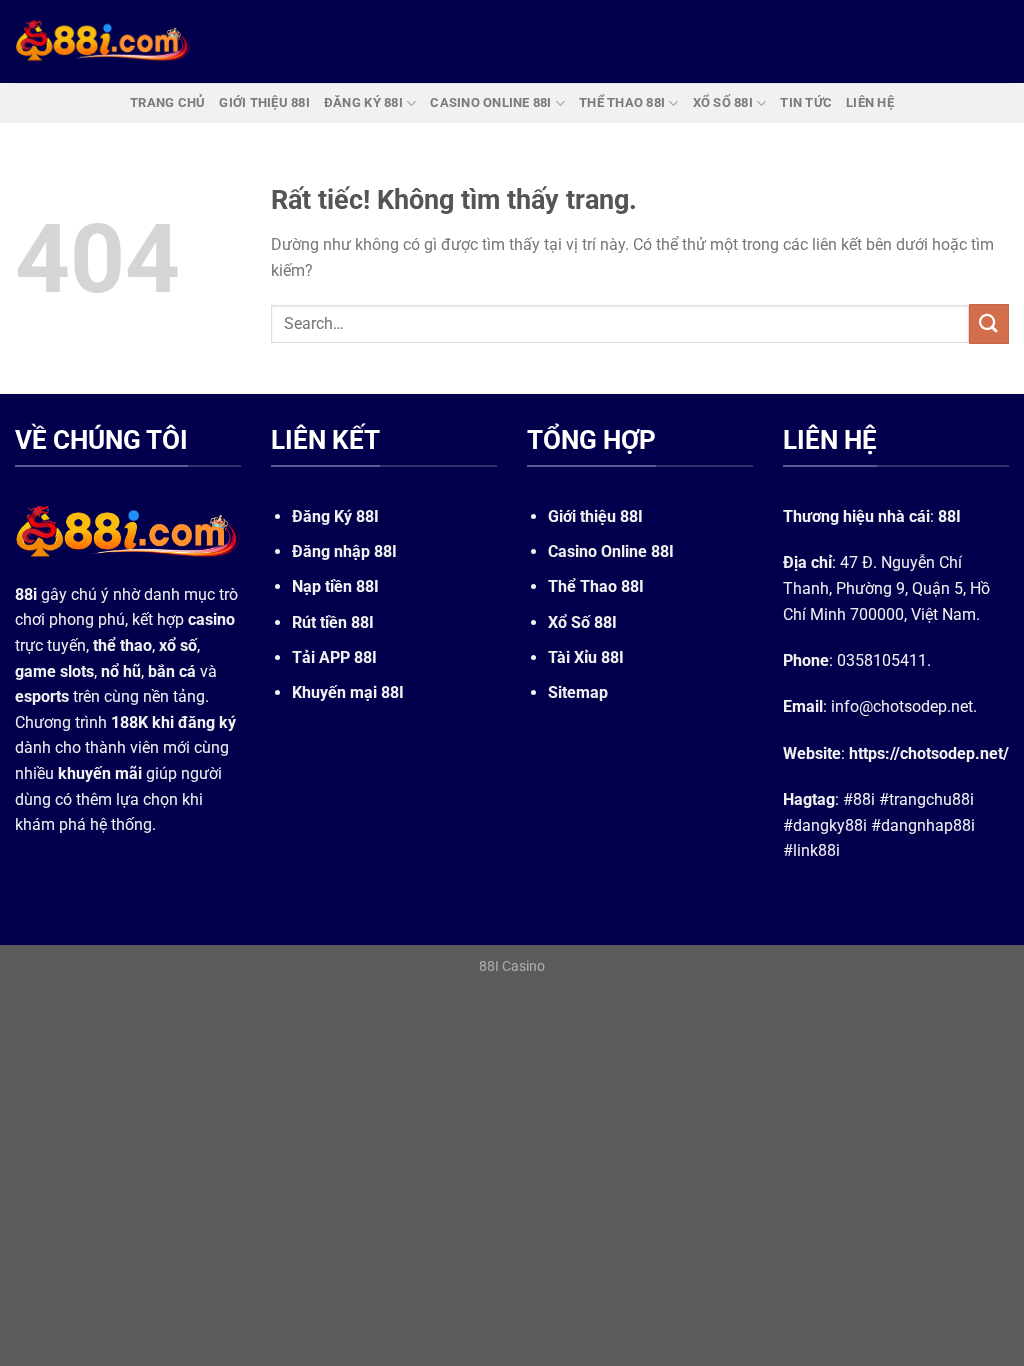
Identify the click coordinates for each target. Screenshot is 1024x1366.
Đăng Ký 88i (363, 102)
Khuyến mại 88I (348, 692)
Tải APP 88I (334, 657)
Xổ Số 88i (723, 102)
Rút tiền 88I (333, 622)
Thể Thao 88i (622, 102)
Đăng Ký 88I (335, 516)
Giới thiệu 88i (264, 102)
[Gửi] (989, 323)
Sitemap (578, 692)
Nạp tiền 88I (335, 586)
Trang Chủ (167, 102)
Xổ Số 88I (582, 622)
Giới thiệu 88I (595, 516)
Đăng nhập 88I (344, 551)
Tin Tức (806, 102)
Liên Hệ (870, 102)
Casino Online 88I (611, 551)
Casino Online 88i (490, 102)
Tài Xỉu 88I (586, 657)
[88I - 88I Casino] (103, 41)
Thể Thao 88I (596, 586)
